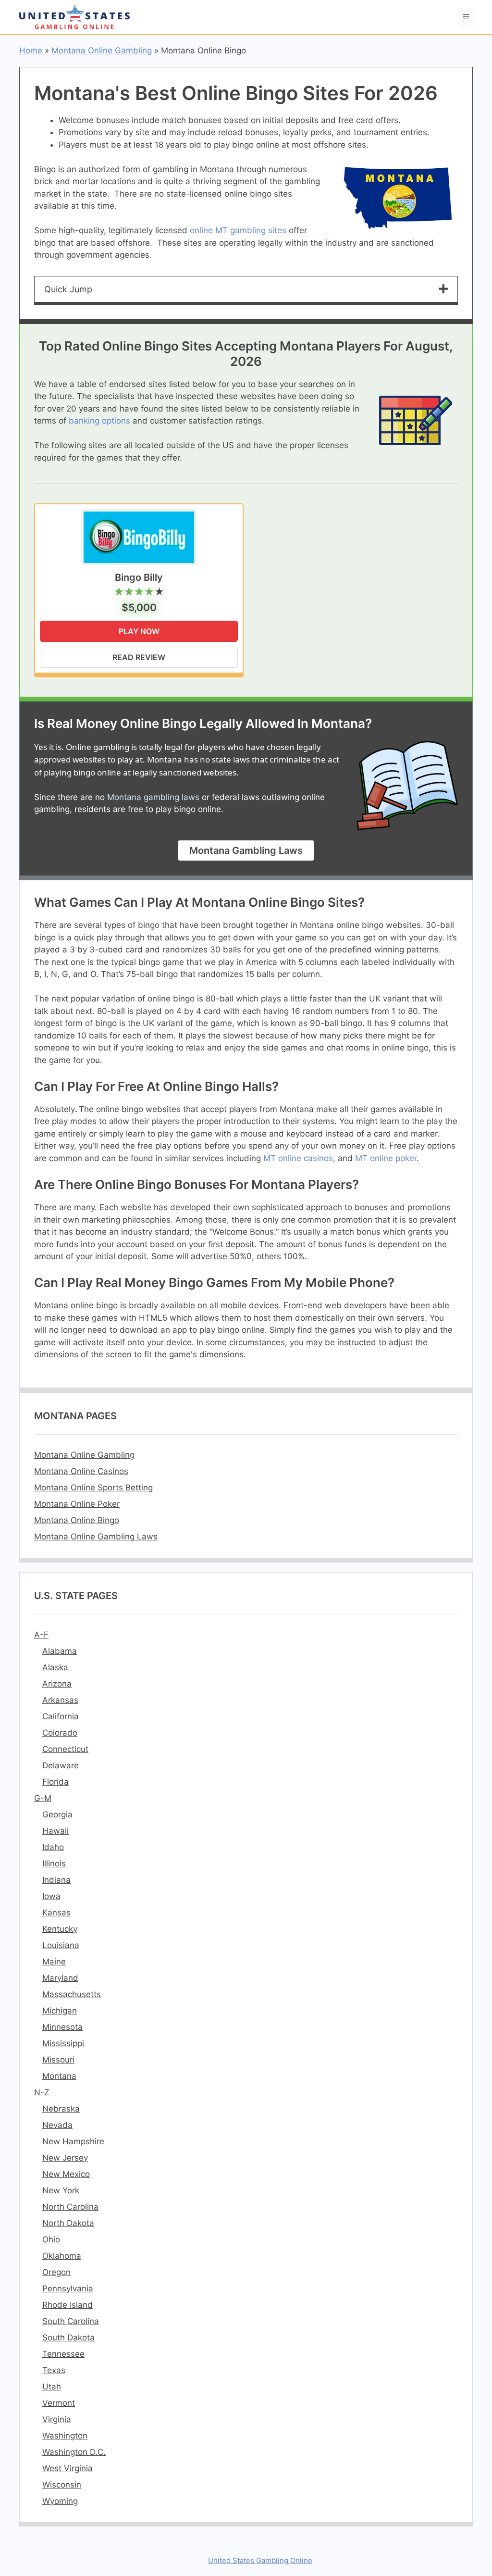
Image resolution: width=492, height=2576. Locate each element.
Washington (65, 2436)
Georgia (57, 1814)
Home (31, 50)
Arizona (57, 1684)
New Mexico (66, 2174)
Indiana (56, 1880)
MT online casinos (298, 1158)
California (61, 1716)
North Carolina (70, 2207)
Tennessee (63, 2354)
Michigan (60, 2011)
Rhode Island (68, 2305)
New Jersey (65, 2158)
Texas (54, 2370)
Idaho (53, 1847)
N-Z (42, 2092)
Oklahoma (62, 2256)
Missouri (58, 2060)
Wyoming (60, 2501)
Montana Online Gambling (102, 50)
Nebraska (61, 2109)
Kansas (56, 1913)
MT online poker (386, 1158)
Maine (54, 1962)
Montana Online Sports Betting (93, 1488)
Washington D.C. (74, 2452)
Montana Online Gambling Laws (96, 1537)
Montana (59, 2076)
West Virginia (68, 2468)
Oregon (56, 2272)
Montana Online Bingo (77, 1520)
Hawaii (55, 1831)
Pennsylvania (68, 2288)
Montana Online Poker (77, 1504)
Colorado (60, 1733)
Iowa (51, 1896)
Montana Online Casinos (81, 1471)
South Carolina (71, 2321)
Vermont (59, 2403)
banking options (99, 421)
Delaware (61, 1765)
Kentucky (60, 1929)
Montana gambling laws (153, 797)
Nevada (57, 2125)
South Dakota (68, 2338)
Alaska (55, 1667)
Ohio (51, 2239)
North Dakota (68, 2223)
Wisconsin (62, 2485)
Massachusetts (72, 1994)
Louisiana (61, 1945)
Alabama (60, 1651)
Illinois (54, 1863)
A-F (41, 1635)
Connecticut (65, 1749)
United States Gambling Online (260, 2560)
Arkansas (60, 1700)
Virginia (57, 2419)
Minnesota (62, 2027)
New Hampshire (73, 2141)
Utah (52, 2387)
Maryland (60, 1978)
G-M (43, 1798)
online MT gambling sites (238, 230)
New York (61, 2190)
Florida (55, 1782)
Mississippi (63, 2043)
